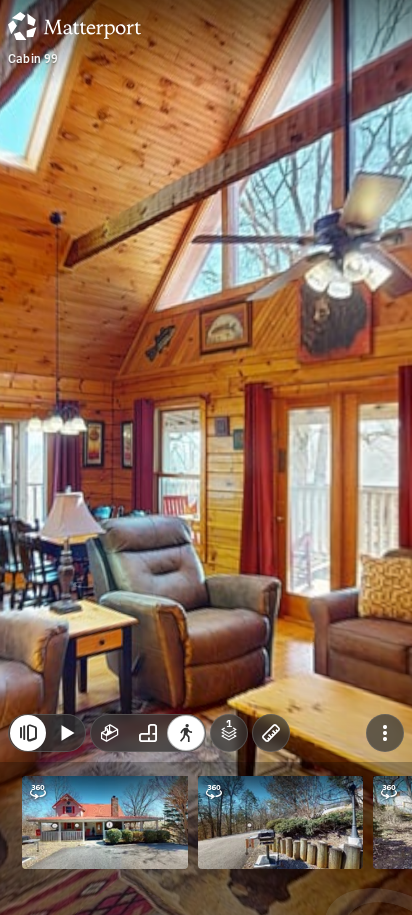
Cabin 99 (33, 59)
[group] (148, 733)
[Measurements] (271, 733)
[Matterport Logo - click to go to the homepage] (74, 26)
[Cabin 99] (206, 457)
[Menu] (385, 733)
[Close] (28, 733)
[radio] (110, 733)
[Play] (66, 733)
